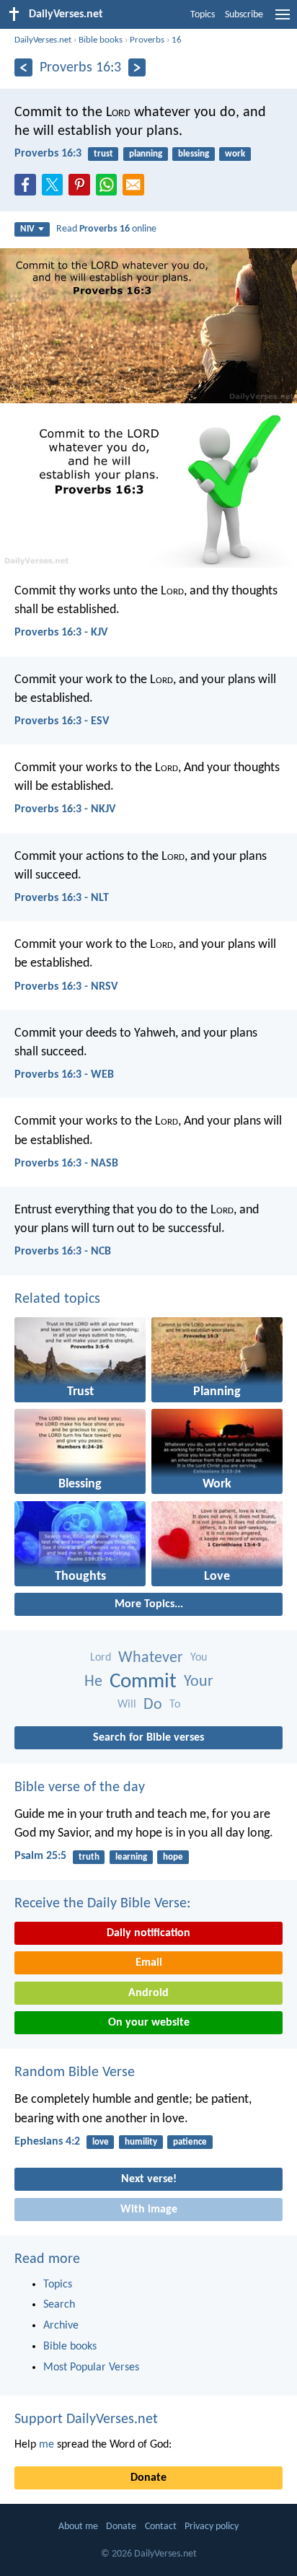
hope (173, 1857)
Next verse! (149, 2179)
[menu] (283, 20)
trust (103, 154)
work (235, 154)
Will (127, 1705)
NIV (27, 229)
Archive (61, 2326)
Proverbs (147, 40)
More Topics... (149, 1604)
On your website (149, 2023)
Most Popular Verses (91, 2368)
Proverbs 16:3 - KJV (61, 633)
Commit (143, 1682)
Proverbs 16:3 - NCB (63, 1252)
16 (177, 40)
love (101, 2142)
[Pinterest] (82, 189)
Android (148, 1993)
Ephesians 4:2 (47, 2142)
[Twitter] (56, 189)
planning (146, 154)
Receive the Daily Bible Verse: (102, 1904)
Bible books (101, 40)
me (46, 2445)
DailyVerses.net (43, 40)
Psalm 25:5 (40, 1856)
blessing (194, 154)
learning (131, 1857)
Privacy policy (212, 2527)
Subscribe (244, 15)
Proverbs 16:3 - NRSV (66, 987)
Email (149, 1963)
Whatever (151, 1658)
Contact (161, 2527)
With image (149, 2210)
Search (59, 2305)
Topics (203, 15)
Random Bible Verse (75, 2072)
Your (199, 1682)
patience (190, 2142)
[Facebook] (28, 189)
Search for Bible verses (148, 1738)
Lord (101, 1658)
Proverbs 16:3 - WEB (64, 1075)
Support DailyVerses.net (86, 2419)
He (93, 1682)
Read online (106, 229)
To (175, 1705)
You (199, 1658)
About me (78, 2527)
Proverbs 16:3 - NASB (66, 1164)
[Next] (137, 67)
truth (89, 1857)
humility (141, 2142)
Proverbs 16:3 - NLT (62, 898)
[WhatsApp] (110, 185)
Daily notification (148, 1933)
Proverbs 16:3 (48, 154)
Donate (148, 2478)
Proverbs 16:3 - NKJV (65, 809)
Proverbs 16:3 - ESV (62, 721)
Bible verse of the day (80, 1788)
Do (153, 1705)
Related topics (57, 1299)
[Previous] (23, 67)
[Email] (136, 189)
